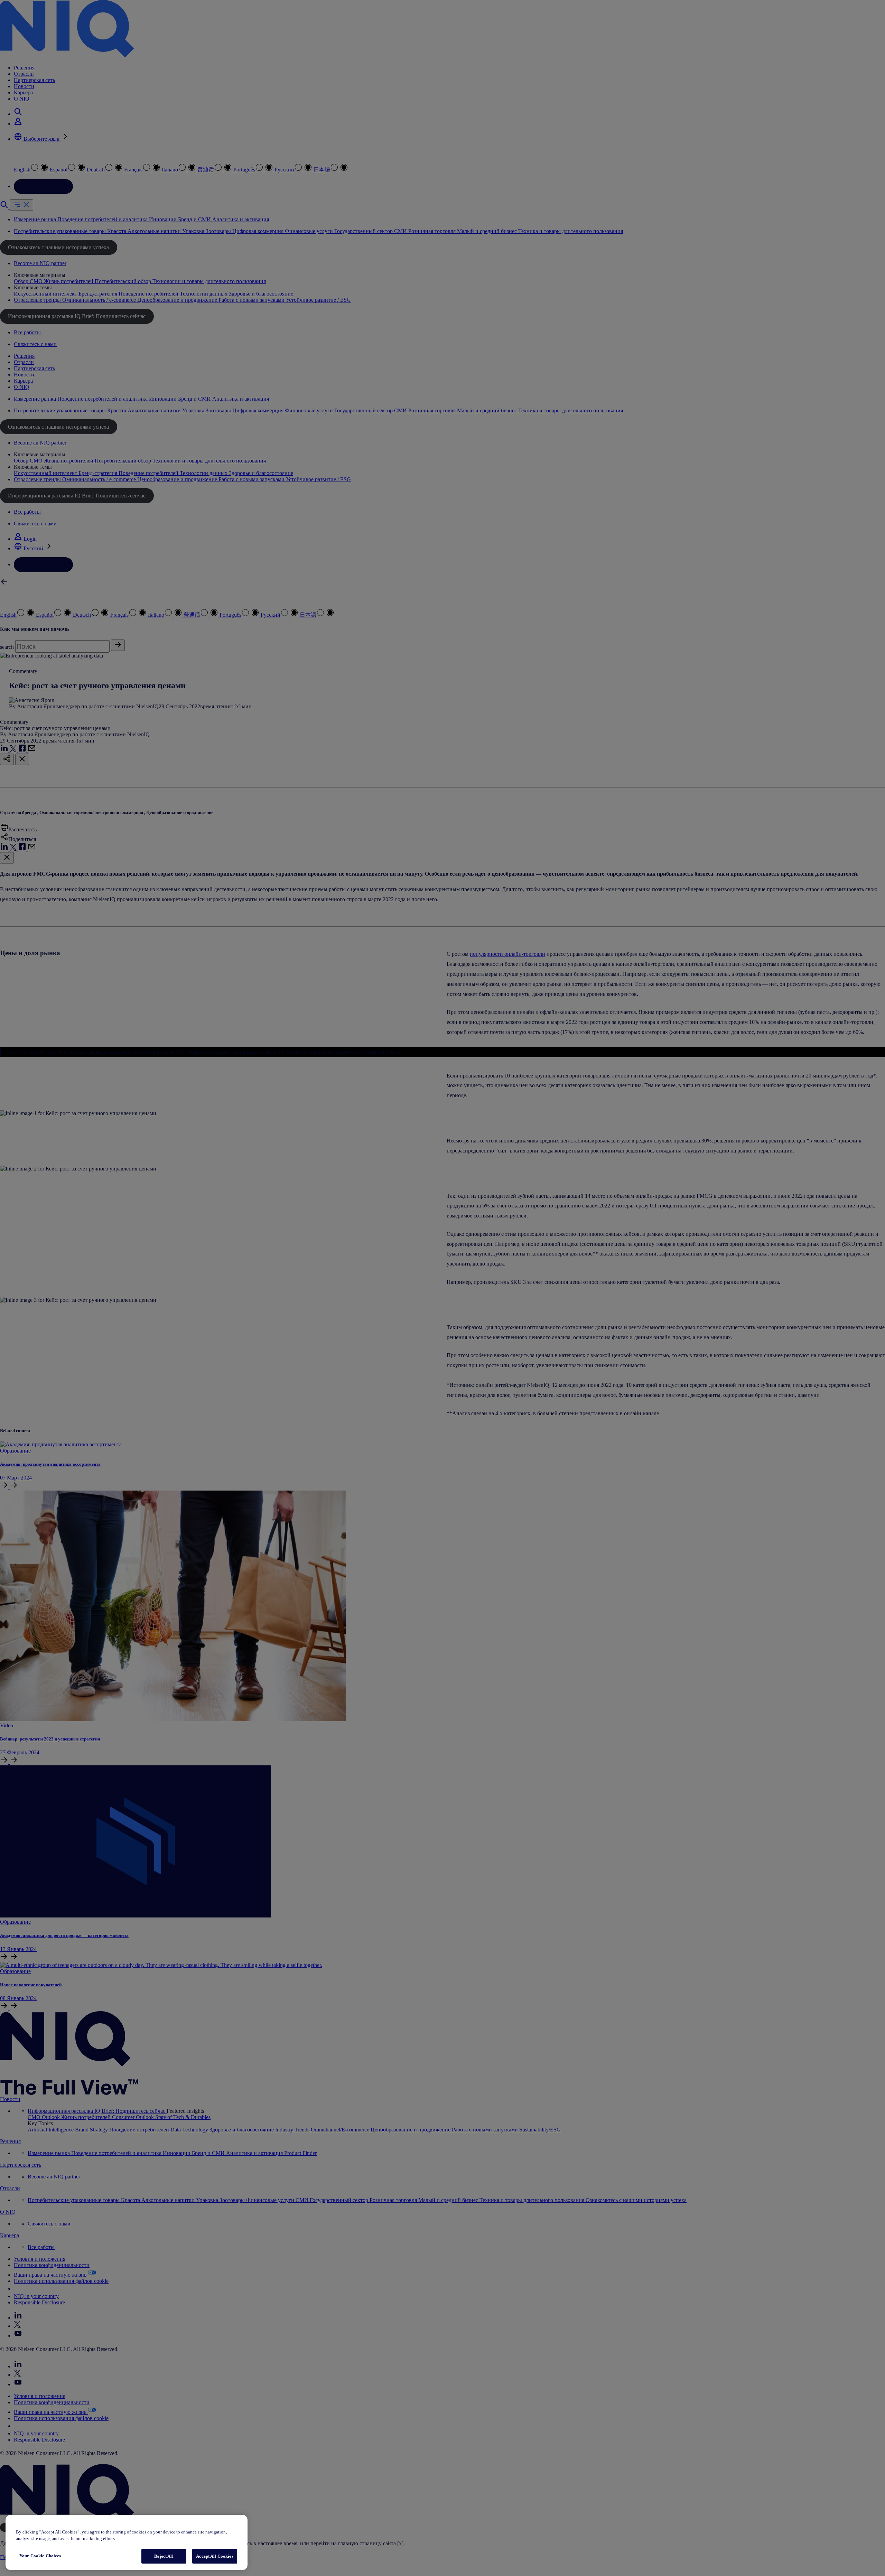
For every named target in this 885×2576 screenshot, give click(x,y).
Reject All (164, 2556)
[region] (127, 2543)
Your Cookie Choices (40, 2556)
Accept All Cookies (215, 2556)
